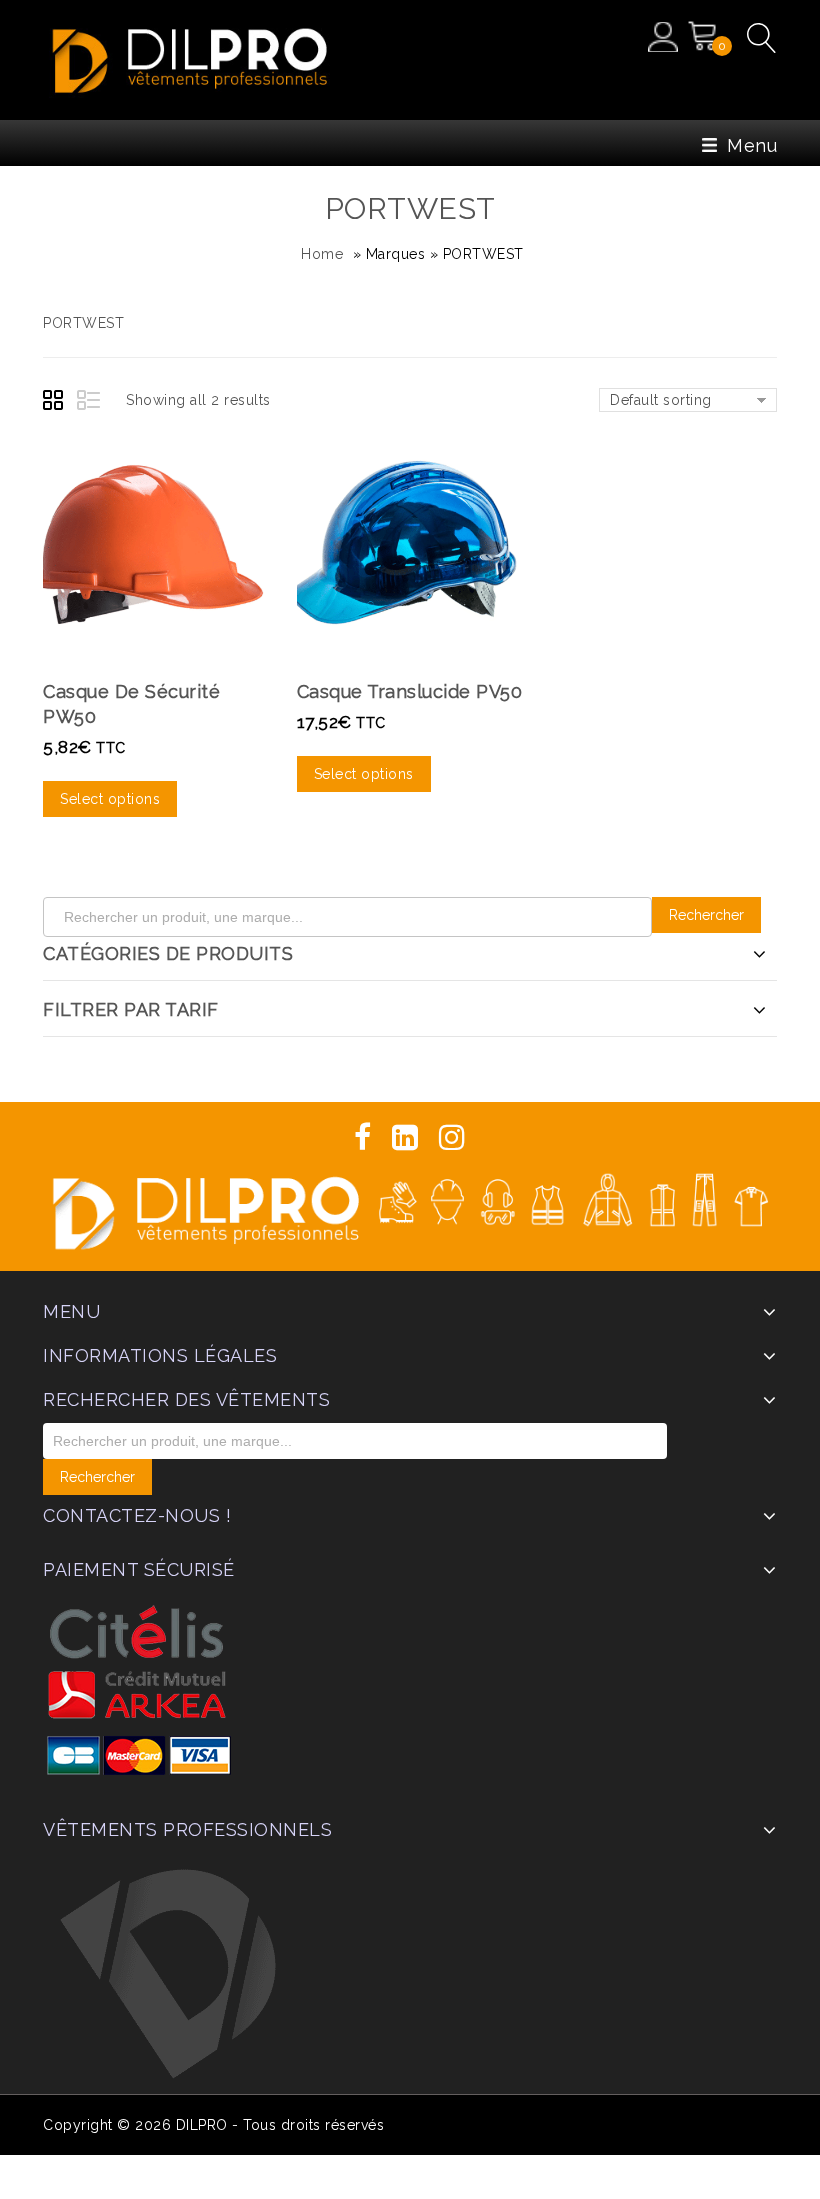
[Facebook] (363, 1137)
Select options (110, 799)
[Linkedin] (405, 1137)
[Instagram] (452, 1137)
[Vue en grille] (56, 403)
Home (322, 254)
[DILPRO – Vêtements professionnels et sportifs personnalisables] (190, 57)
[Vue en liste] (90, 403)
